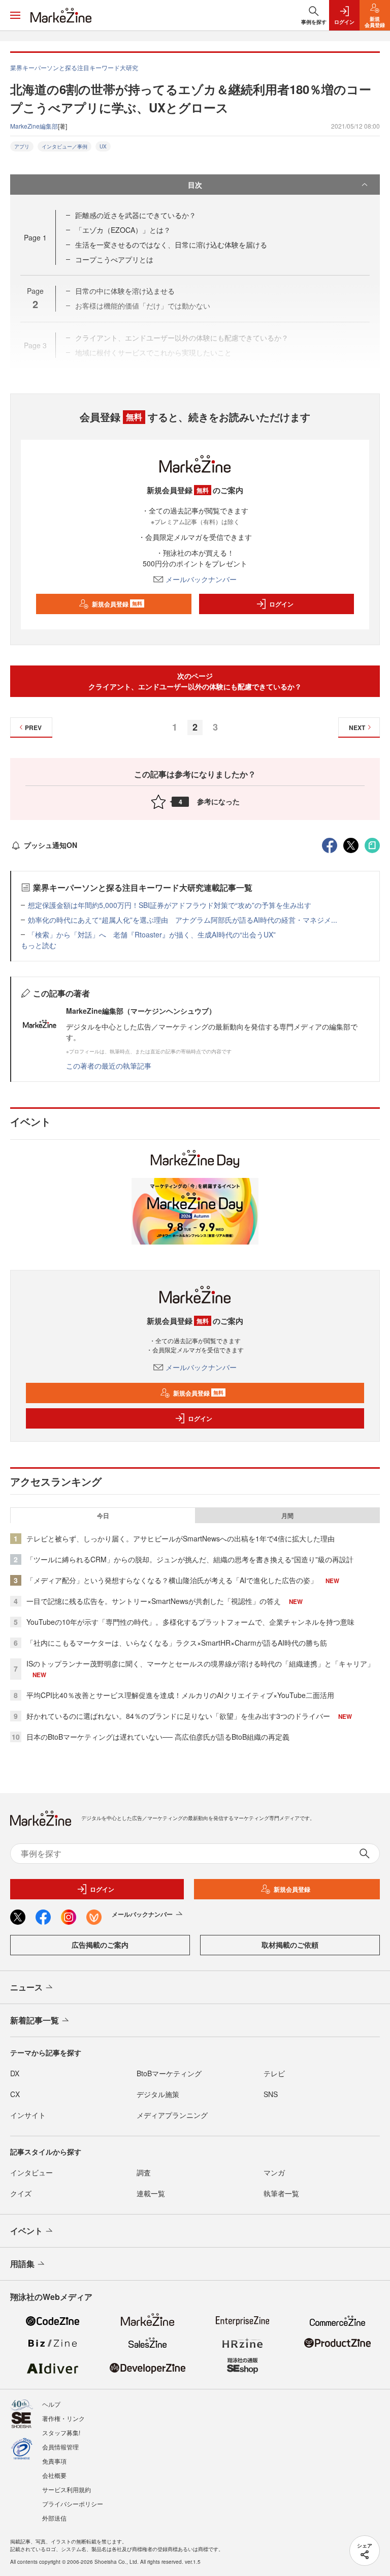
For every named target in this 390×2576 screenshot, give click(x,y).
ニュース (26, 1987)
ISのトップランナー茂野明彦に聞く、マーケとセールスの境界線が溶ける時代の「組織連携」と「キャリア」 (200, 1663)
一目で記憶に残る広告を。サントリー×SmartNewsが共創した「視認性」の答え (154, 1601)
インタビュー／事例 (64, 146)
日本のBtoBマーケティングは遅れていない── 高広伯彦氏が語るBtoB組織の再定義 (158, 1737)
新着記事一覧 (35, 2020)
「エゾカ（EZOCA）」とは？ (123, 230)
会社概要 (54, 2475)
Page (35, 237)
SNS (271, 2094)
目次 (195, 185)
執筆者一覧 (281, 2193)
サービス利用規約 (67, 2489)
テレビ (274, 2073)
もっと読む (39, 945)
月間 (287, 1516)
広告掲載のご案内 (100, 1945)
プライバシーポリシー (73, 2504)
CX (15, 2094)
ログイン (281, 604)
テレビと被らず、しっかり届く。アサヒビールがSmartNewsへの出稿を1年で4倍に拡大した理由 (181, 1538)
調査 (144, 2172)
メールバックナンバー (201, 579)
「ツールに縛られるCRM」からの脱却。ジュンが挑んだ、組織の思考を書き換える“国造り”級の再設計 (190, 1559)
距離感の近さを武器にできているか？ (136, 215)
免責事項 (54, 2461)
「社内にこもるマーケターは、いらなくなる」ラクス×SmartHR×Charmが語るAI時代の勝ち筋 (177, 1643)
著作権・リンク (63, 2418)
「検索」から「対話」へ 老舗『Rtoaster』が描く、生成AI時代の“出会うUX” (152, 934)
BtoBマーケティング (169, 2073)
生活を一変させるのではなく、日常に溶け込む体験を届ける (171, 245)
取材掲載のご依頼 (290, 1945)
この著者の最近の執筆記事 (109, 1066)
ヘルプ (51, 2404)
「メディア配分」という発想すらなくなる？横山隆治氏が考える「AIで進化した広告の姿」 (172, 1580)
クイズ (21, 2193)
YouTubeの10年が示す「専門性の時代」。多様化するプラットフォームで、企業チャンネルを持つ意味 (190, 1622)
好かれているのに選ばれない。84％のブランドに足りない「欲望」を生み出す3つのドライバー (178, 1716)
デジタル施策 (158, 2094)
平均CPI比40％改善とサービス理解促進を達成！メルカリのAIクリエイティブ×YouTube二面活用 (180, 1695)
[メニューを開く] (15, 15)
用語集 (22, 2264)
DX (15, 2073)
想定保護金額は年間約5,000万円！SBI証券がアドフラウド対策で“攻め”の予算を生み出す (170, 905)
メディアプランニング (172, 2115)
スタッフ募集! (61, 2432)
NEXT (357, 728)
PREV (33, 728)
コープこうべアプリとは (114, 259)
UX (103, 146)
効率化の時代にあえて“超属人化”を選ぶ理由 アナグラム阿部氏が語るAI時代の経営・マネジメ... (183, 920)
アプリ (22, 146)
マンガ (274, 2172)
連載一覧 (151, 2193)
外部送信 (54, 2518)
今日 (103, 1516)
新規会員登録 (117, 604)
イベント (26, 2231)
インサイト (28, 2115)
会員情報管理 (60, 2447)
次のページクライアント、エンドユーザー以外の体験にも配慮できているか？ (195, 681)
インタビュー (31, 2172)
